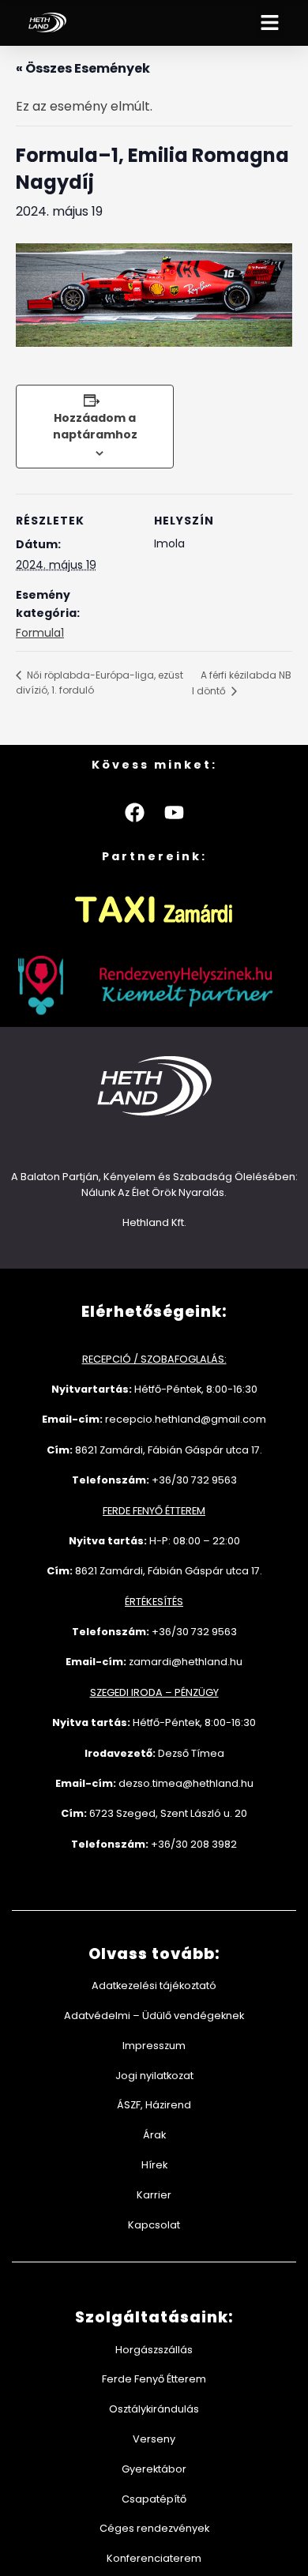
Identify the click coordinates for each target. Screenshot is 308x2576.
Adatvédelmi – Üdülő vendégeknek (154, 2016)
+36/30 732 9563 (194, 1480)
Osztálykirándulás (154, 2409)
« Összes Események (83, 68)
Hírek (154, 2165)
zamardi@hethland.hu (186, 1662)
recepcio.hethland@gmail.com (186, 1419)
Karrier (154, 2195)
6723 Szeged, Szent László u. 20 (168, 1813)
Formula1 (40, 633)
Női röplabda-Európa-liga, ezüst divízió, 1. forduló (100, 683)
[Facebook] (134, 813)
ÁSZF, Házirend (154, 2105)
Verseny (154, 2439)
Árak (154, 2135)
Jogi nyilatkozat (154, 2076)
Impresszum (154, 2046)
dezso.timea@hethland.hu (186, 1783)
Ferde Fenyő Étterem (154, 2379)
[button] (270, 23)
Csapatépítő (154, 2499)
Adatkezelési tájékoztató (154, 1986)
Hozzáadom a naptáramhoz (95, 426)
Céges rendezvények (154, 2528)
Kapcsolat (154, 2225)
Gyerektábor (154, 2469)
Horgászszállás (154, 2350)
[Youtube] (174, 813)
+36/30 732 (182, 1632)
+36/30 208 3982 (194, 1844)
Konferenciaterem (154, 2558)
